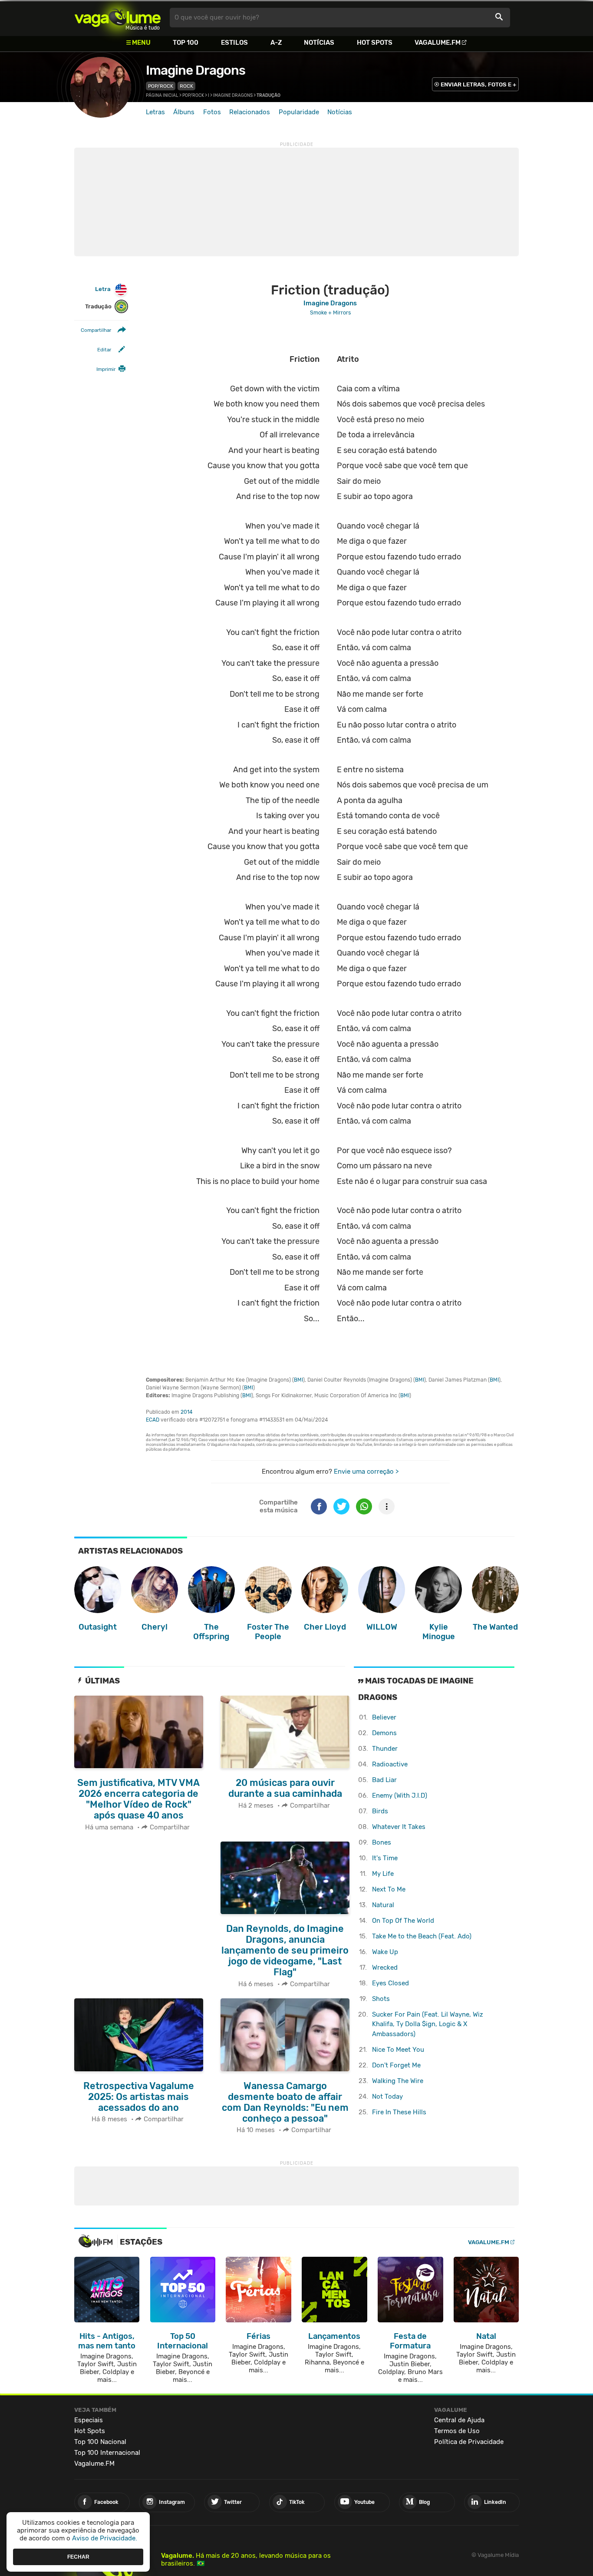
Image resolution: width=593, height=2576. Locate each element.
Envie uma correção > (366, 1472)
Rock (186, 86)
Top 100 (186, 43)
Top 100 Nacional (100, 2442)
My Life (383, 1874)
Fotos (212, 112)
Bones (382, 1842)
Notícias (319, 43)
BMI (298, 1380)
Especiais (89, 2420)
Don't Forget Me (396, 2065)
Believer (384, 1717)
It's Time (385, 1858)
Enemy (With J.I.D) (400, 1796)
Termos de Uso (457, 2431)
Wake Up (385, 1952)
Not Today (387, 2097)
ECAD (153, 1420)
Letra (103, 289)
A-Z (276, 43)
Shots (381, 1999)
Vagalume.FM (438, 43)
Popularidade (299, 112)
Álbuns (184, 112)
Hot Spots (375, 43)
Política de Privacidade (469, 2442)
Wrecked (385, 1968)
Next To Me (389, 1889)
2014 (186, 1412)
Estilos (234, 43)
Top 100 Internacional (107, 2453)
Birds (380, 1811)
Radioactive (390, 1764)
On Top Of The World (403, 1921)
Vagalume (118, 18)
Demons (384, 1733)
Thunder (385, 1749)
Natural (383, 1905)
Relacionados (250, 112)
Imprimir (106, 369)
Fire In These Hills (399, 2112)
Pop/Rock (161, 86)
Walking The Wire (398, 2081)
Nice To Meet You (398, 2050)
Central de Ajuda (459, 2420)
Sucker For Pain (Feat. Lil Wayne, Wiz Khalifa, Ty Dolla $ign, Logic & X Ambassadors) (428, 2024)
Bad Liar (384, 1780)
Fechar (78, 2556)
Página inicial (162, 96)
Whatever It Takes (399, 1827)
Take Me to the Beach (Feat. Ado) (422, 1936)
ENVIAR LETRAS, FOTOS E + (478, 84)
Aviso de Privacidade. (105, 2538)
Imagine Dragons (196, 70)
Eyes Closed (390, 1983)
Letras (155, 112)
